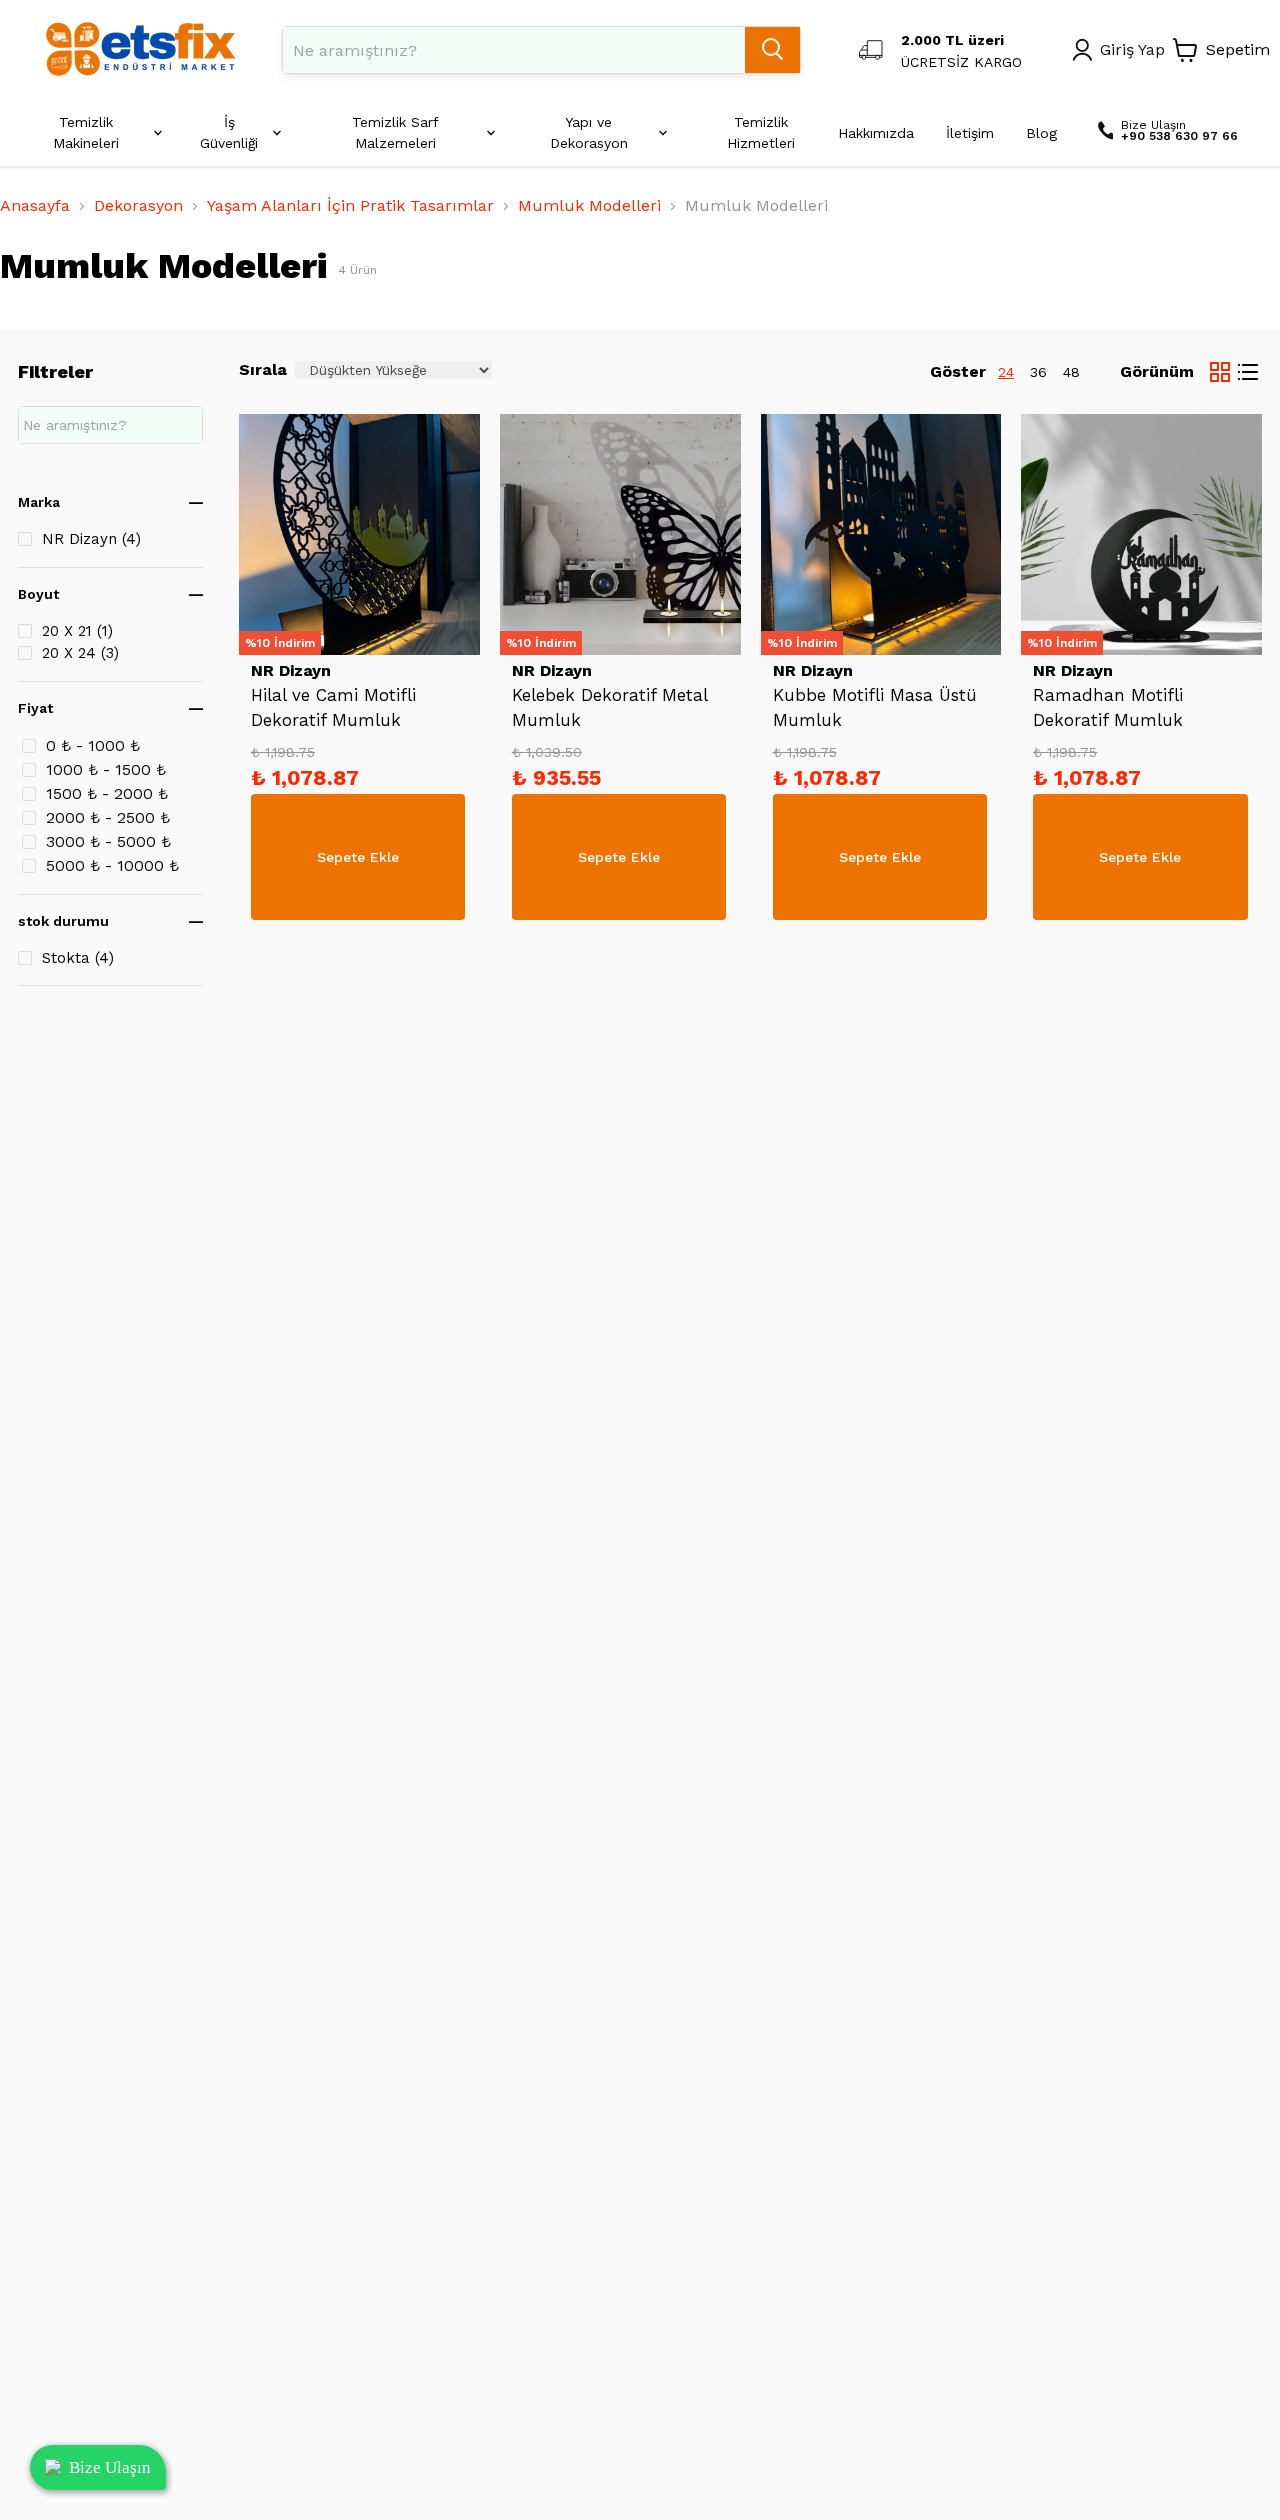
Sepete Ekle (358, 857)
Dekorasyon (138, 205)
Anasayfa (35, 205)
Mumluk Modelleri (589, 205)
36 (1038, 372)
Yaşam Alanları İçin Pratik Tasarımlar (350, 205)
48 (1071, 372)
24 (1006, 372)
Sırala (263, 369)
